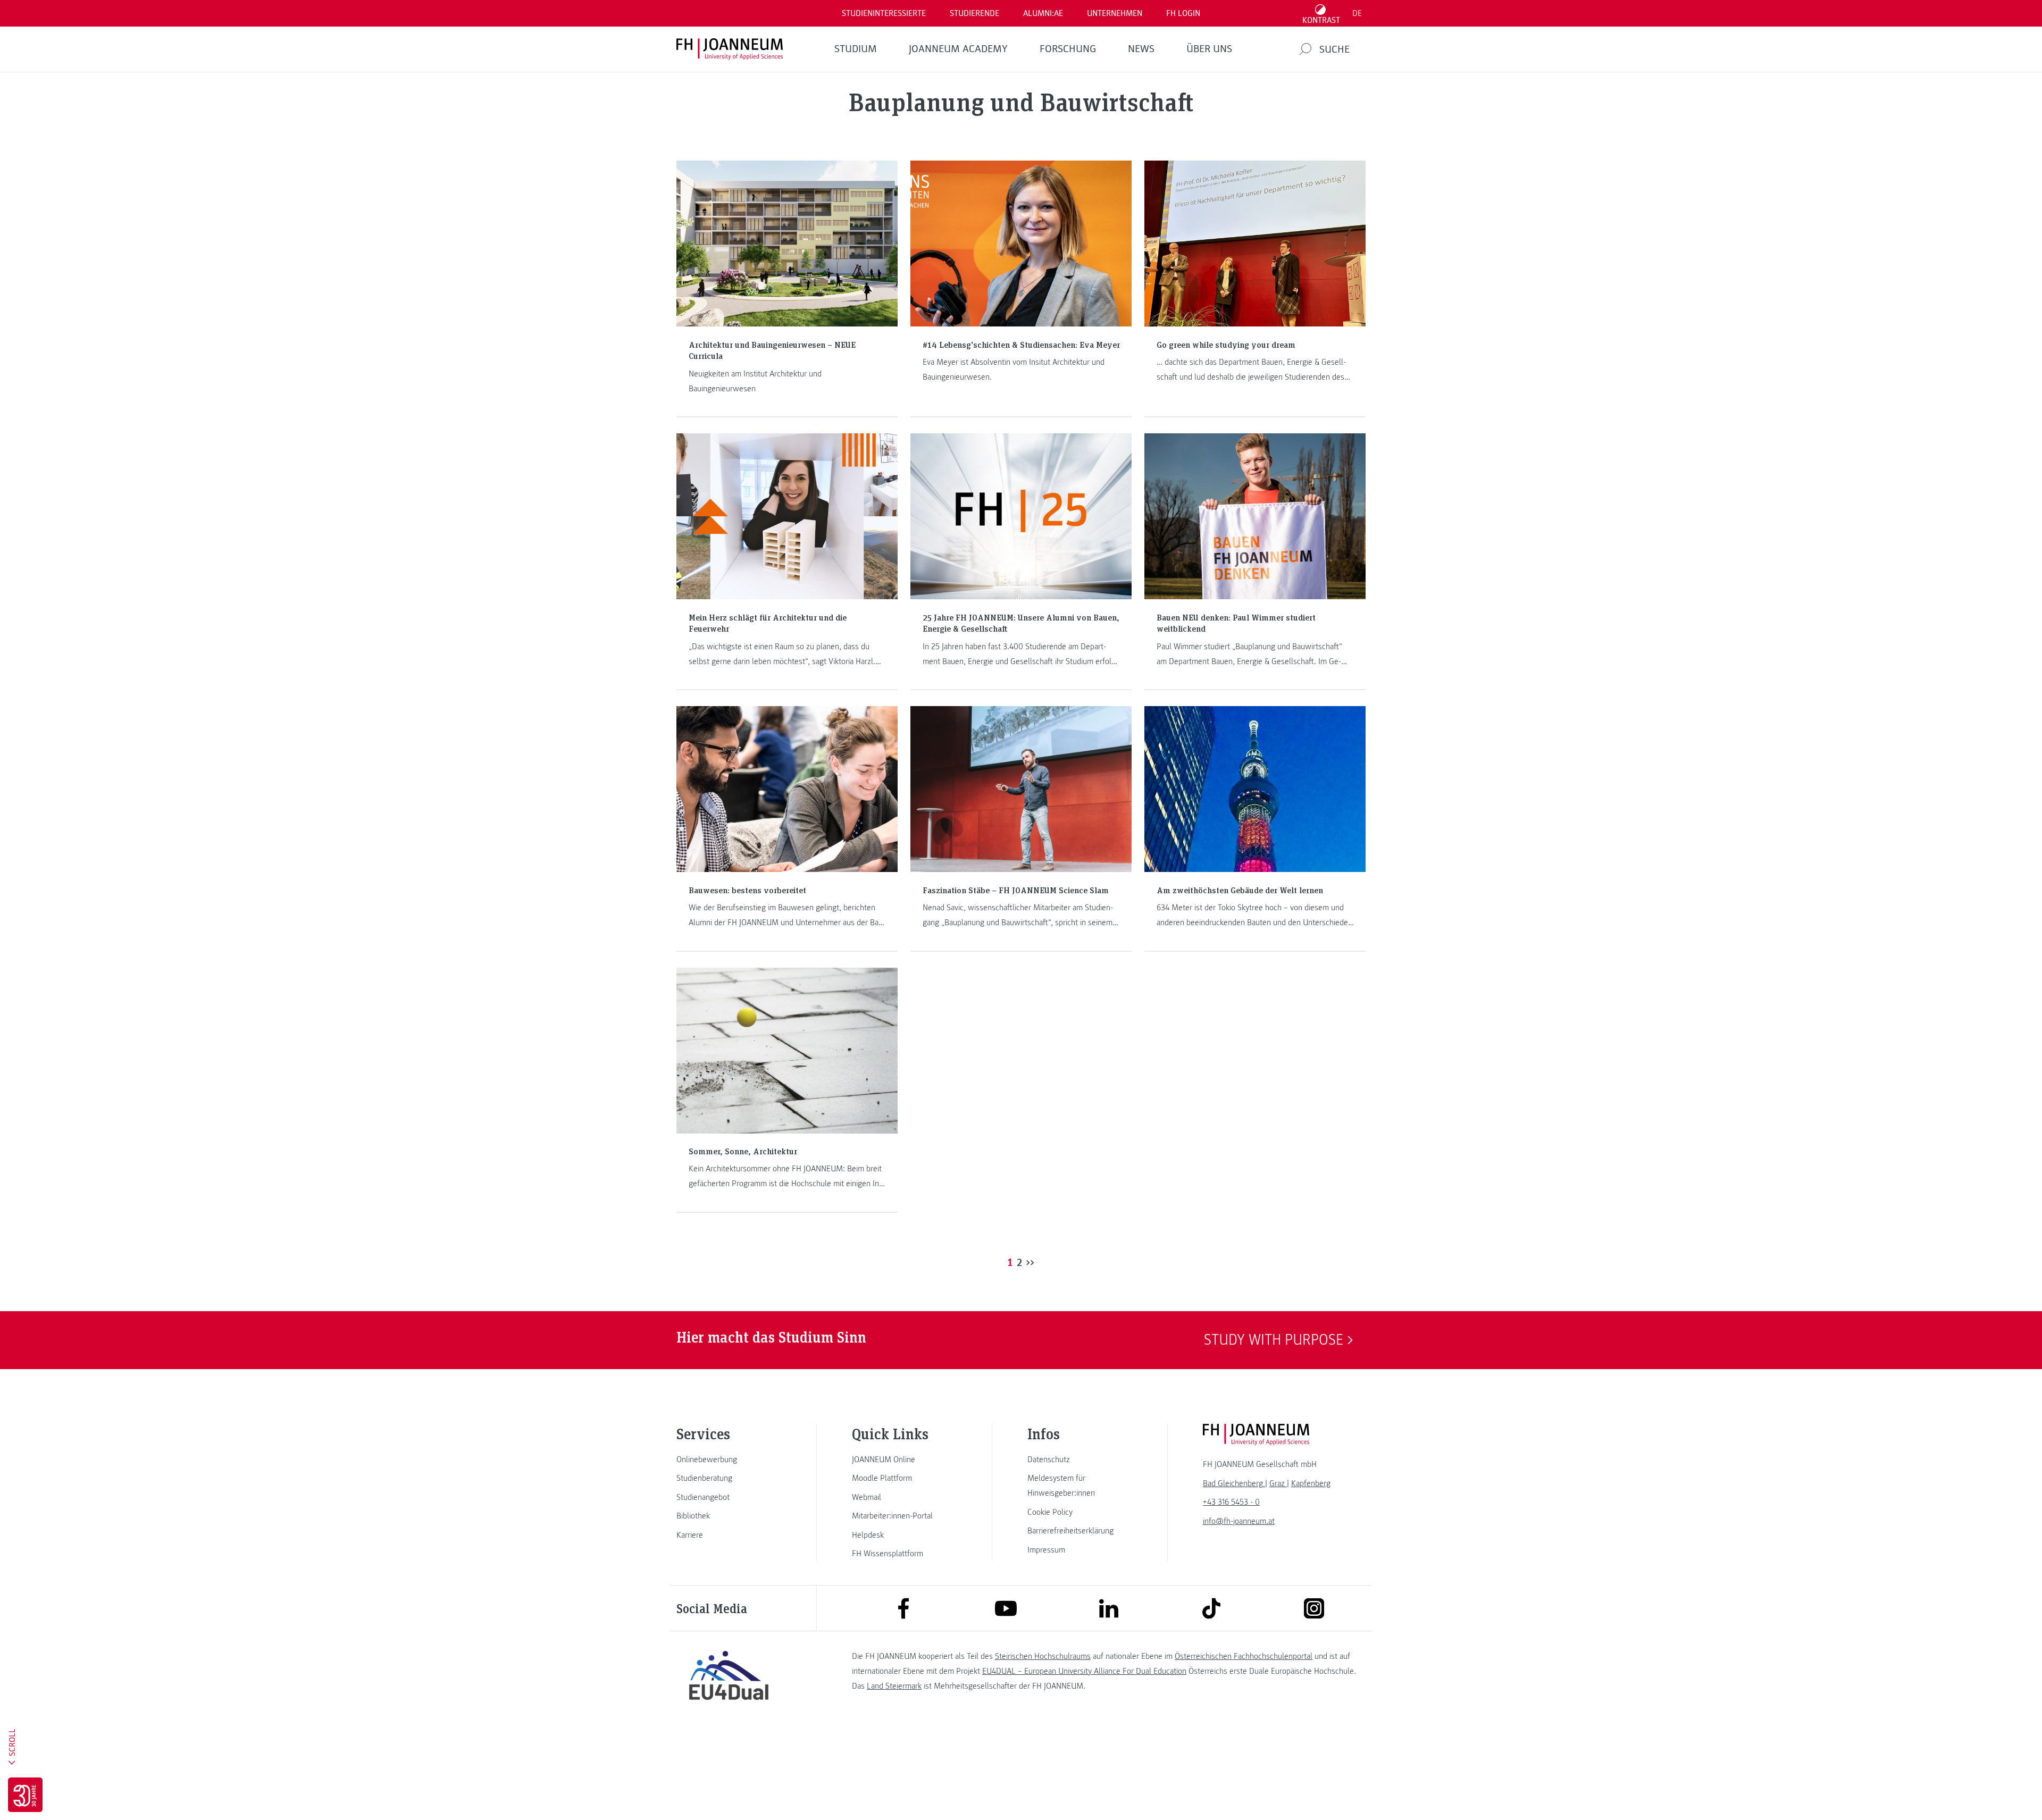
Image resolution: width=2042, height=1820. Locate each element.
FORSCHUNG (1068, 49)
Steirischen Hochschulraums (1043, 1656)
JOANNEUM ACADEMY (958, 49)
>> (1030, 1262)
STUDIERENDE (974, 13)
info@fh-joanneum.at (1239, 1521)
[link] (729, 1460)
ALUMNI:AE (1043, 13)
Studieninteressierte (884, 13)
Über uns (1209, 49)
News (1141, 49)
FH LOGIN (1183, 13)
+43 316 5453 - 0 (1231, 1502)
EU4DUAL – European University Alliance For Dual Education (1084, 1671)
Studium (856, 49)
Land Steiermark (894, 1686)
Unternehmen (1115, 13)
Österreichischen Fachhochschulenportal (1244, 1656)
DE (1357, 13)
